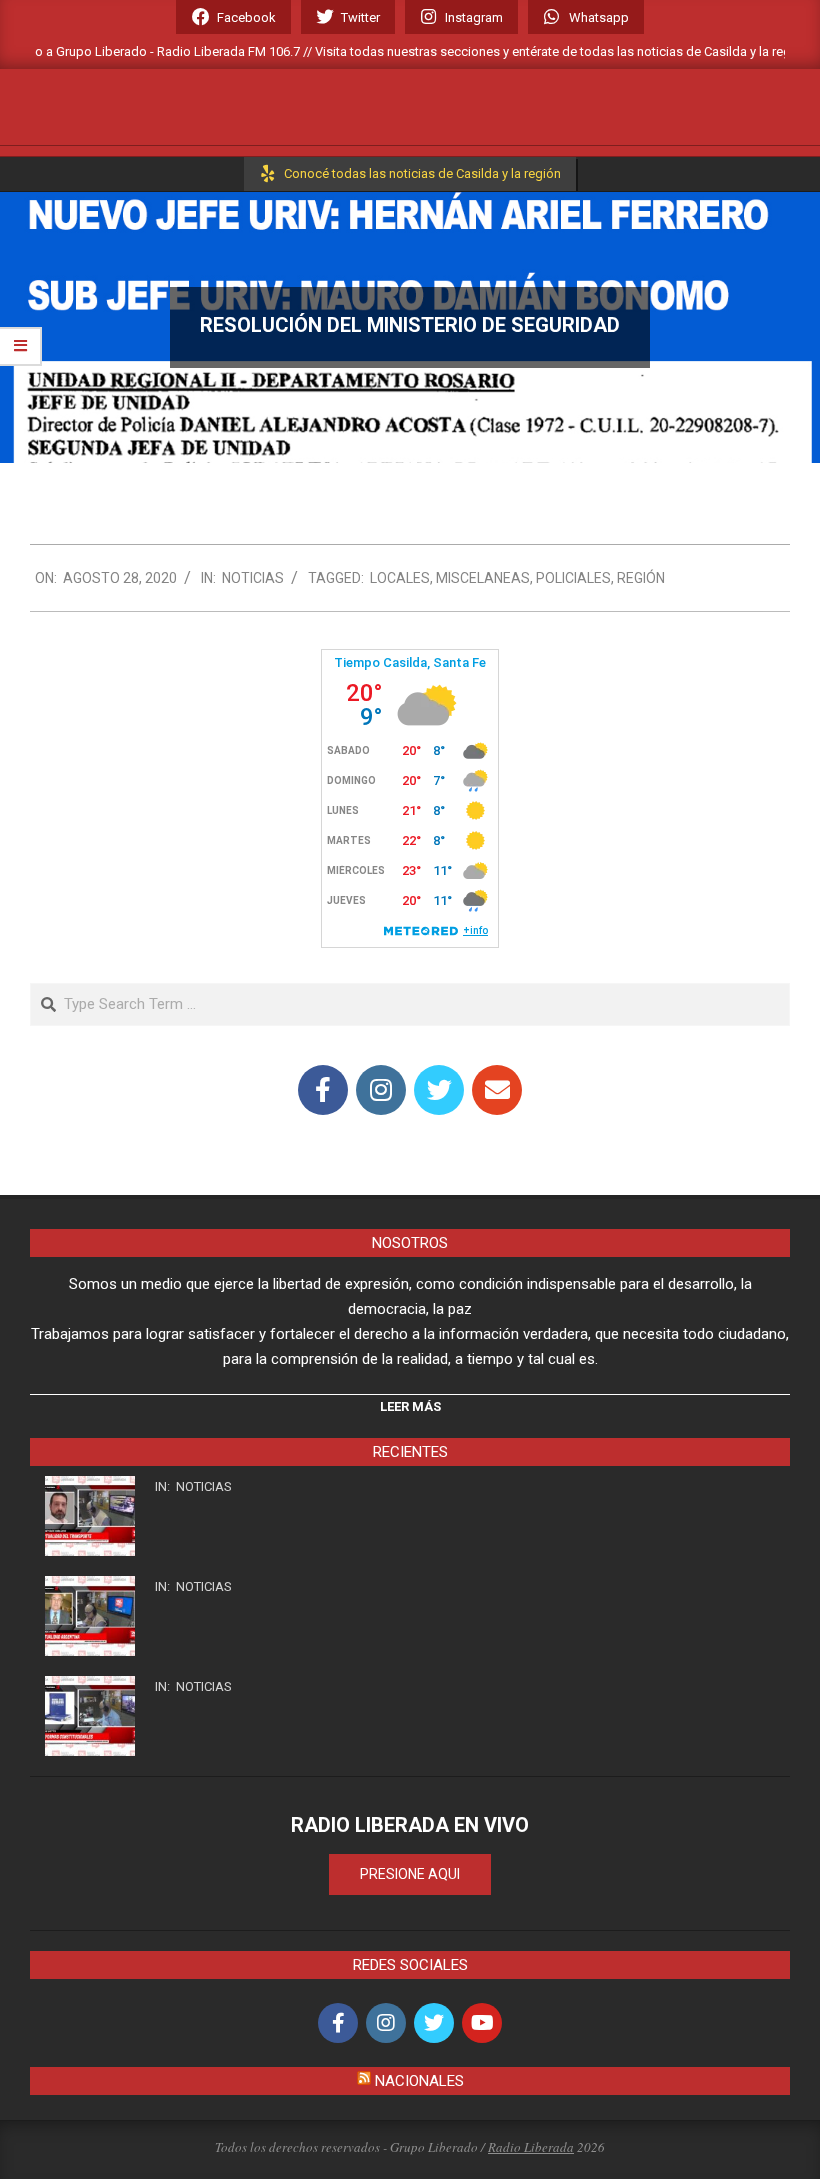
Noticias (253, 578)
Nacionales (419, 2081)
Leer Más (410, 1406)
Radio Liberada (531, 2147)
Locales (400, 578)
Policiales (573, 578)
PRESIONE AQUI (410, 1874)
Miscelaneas (483, 578)
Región (641, 578)
